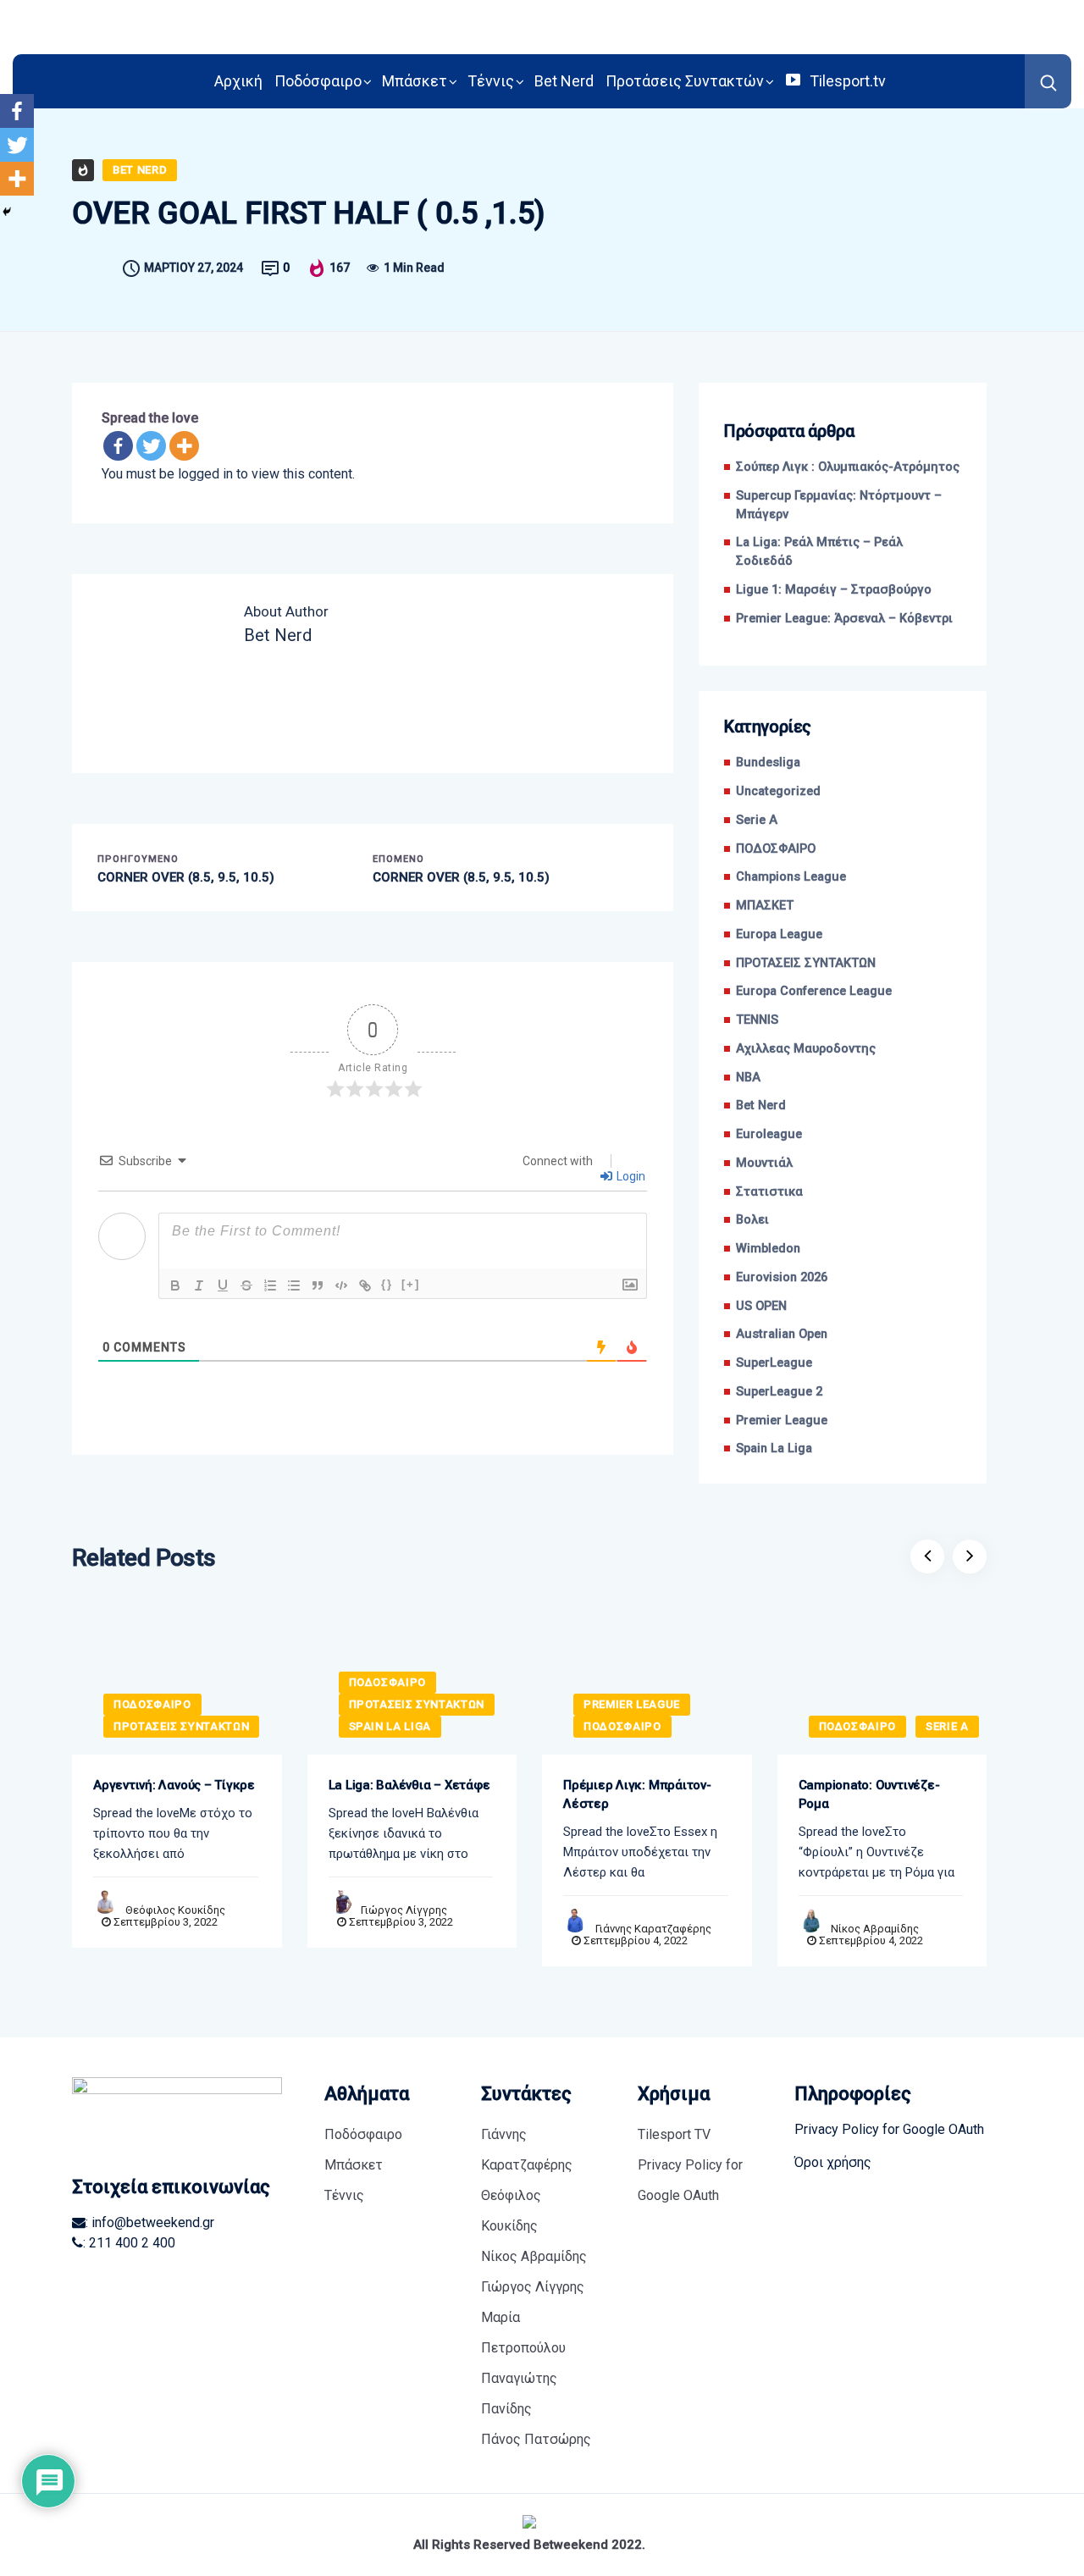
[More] (184, 446)
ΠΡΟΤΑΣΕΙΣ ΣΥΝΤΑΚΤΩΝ (806, 963)
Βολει (752, 1220)
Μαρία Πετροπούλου (523, 2333)
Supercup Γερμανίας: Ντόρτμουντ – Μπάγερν (839, 505)
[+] (411, 1284)
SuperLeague (774, 1363)
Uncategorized (778, 791)
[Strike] (246, 1285)
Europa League (779, 934)
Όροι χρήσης (833, 2162)
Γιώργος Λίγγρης (404, 1910)
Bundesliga (768, 763)
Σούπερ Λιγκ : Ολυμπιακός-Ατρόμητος (848, 467)
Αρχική (238, 81)
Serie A (757, 820)
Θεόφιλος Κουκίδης (175, 1910)
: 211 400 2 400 (129, 2243)
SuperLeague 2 (779, 1392)
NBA (748, 1078)
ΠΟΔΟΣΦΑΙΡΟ (776, 849)
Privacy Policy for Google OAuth (690, 2180)
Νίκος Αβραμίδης (875, 1929)
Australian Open (782, 1334)
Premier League (782, 1421)
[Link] (365, 1285)
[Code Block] (341, 1285)
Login (630, 1176)
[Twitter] (151, 446)
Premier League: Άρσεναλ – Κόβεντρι (844, 619)
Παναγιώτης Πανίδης (519, 2394)
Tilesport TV (674, 2134)
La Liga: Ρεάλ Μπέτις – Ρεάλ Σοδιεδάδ (819, 552)
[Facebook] (118, 446)
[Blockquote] (318, 1285)
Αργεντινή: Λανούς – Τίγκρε (174, 1785)
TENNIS (757, 1020)
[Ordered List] (270, 1285)
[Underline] (223, 1285)
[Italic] (199, 1285)
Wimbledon (768, 1249)
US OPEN (761, 1306)
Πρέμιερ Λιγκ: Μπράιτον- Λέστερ (637, 1794)
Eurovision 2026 (782, 1277)
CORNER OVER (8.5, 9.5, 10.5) (186, 877)
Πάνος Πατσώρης (536, 2439)
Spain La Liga (774, 1448)
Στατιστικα (769, 1192)
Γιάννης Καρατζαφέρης (653, 1929)
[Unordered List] (294, 1285)
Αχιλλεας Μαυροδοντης (806, 1049)
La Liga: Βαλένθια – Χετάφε (409, 1785)
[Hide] (7, 212)
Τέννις (491, 81)
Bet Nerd (564, 81)
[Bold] (175, 1285)
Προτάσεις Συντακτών (685, 81)
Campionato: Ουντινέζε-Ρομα (869, 1794)
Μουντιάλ (764, 1163)
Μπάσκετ (415, 81)
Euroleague (769, 1134)
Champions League (791, 877)
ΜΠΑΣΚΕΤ (765, 906)
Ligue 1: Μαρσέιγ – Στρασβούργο (834, 590)
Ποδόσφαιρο (318, 81)
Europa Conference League (814, 991)
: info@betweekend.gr (150, 2222)
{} (387, 1284)
